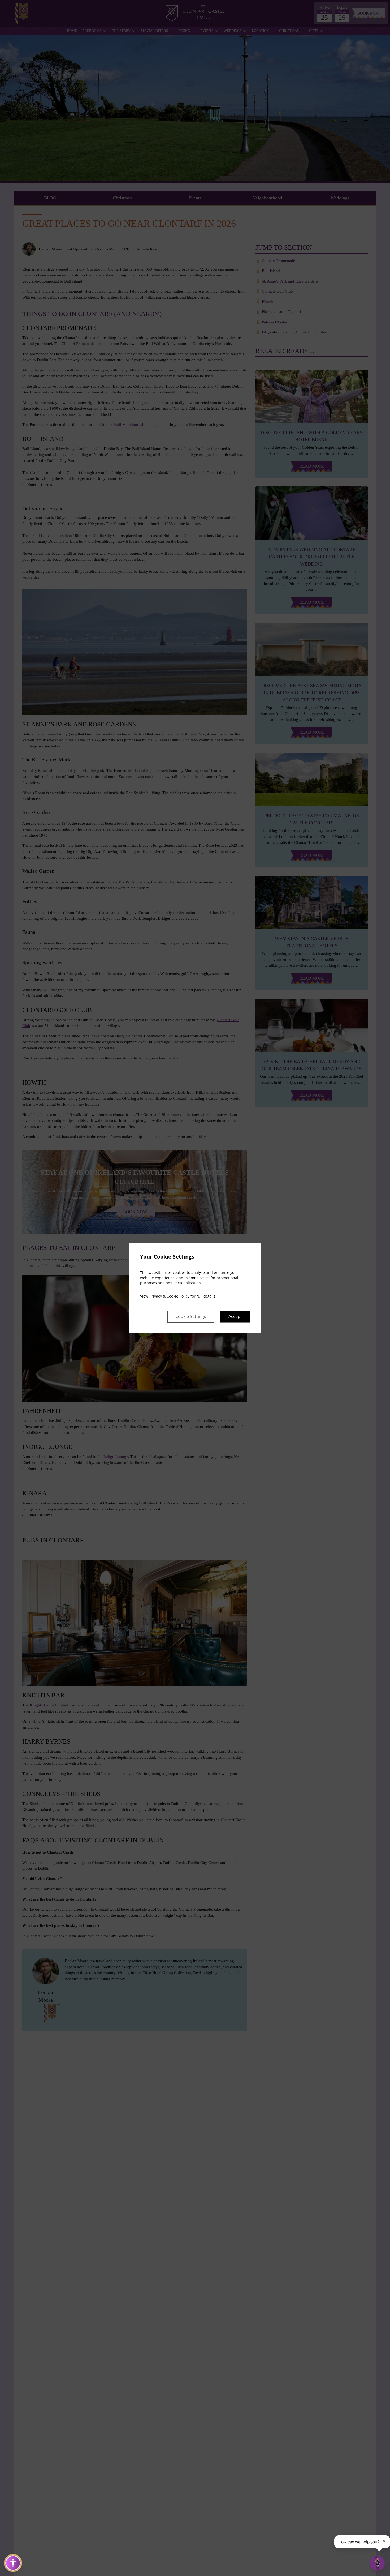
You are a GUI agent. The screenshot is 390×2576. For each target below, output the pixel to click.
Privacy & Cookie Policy (169, 1296)
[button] (13, 2563)
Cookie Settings (191, 1317)
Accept (235, 1317)
